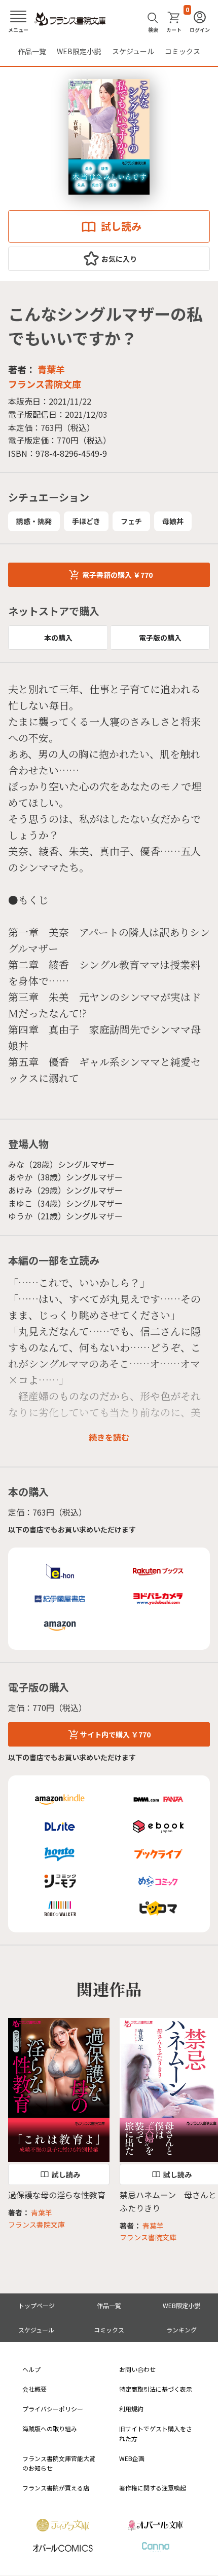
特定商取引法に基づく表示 (156, 2389)
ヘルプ (31, 2369)
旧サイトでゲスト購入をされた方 (156, 2433)
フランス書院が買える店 (56, 2488)
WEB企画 (132, 2458)
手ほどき (86, 521)
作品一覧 (32, 51)
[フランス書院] (70, 19)
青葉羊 (51, 369)
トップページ (37, 2305)
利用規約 (131, 2409)
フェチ (131, 521)
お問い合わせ (137, 2369)
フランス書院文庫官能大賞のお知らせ (59, 2463)
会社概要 (34, 2389)
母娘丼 (173, 521)
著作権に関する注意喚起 (153, 2488)
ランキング (181, 2330)
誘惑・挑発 (34, 521)
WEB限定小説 (79, 51)
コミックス (183, 51)
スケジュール (133, 51)
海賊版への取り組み (50, 2428)
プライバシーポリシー (53, 2409)
